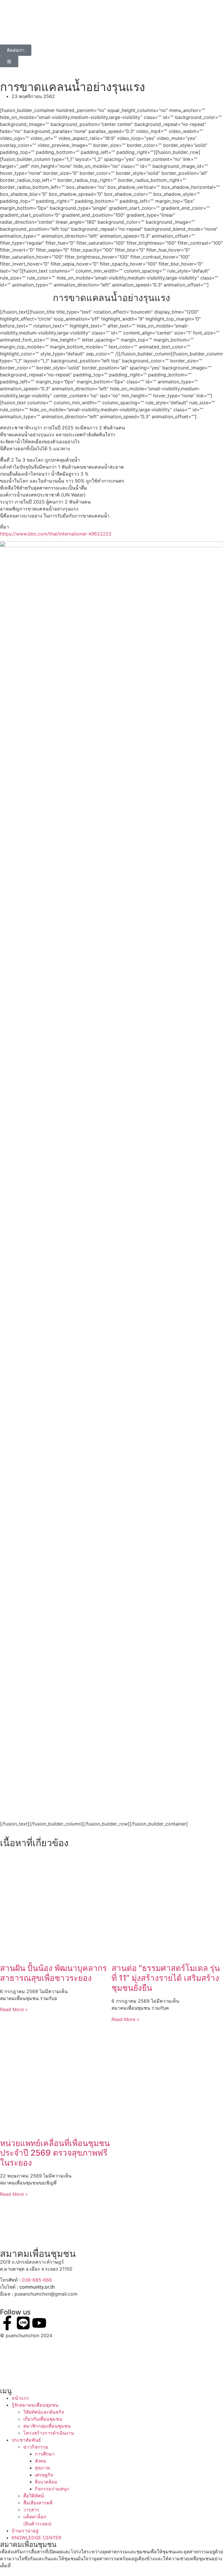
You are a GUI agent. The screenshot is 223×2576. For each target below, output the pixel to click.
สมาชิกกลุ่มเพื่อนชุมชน (47, 2426)
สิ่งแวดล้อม (46, 2482)
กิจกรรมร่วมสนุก (52, 2489)
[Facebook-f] (7, 2323)
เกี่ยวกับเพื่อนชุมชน (43, 2419)
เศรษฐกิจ (44, 2475)
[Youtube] (39, 2323)
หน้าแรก (20, 2398)
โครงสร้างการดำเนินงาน (49, 2433)
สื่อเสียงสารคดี (38, 2503)
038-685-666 (37, 2280)
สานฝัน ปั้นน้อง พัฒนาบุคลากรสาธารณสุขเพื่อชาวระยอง (53, 1973)
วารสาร (31, 2510)
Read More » (14, 2009)
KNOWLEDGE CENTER (36, 2538)
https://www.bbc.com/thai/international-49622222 (56, 534)
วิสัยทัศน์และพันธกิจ (44, 2412)
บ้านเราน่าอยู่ (25, 2531)
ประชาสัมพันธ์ (26, 2440)
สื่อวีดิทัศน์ (34, 2496)
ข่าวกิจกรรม (36, 2447)
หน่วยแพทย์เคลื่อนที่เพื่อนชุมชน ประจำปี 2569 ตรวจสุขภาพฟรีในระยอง (55, 2153)
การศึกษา (45, 2454)
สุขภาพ (42, 2468)
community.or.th (37, 2287)
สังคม (41, 2461)
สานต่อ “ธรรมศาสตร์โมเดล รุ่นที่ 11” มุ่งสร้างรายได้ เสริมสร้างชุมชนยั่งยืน (166, 1978)
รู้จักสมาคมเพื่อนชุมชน (35, 2405)
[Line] (23, 2323)
